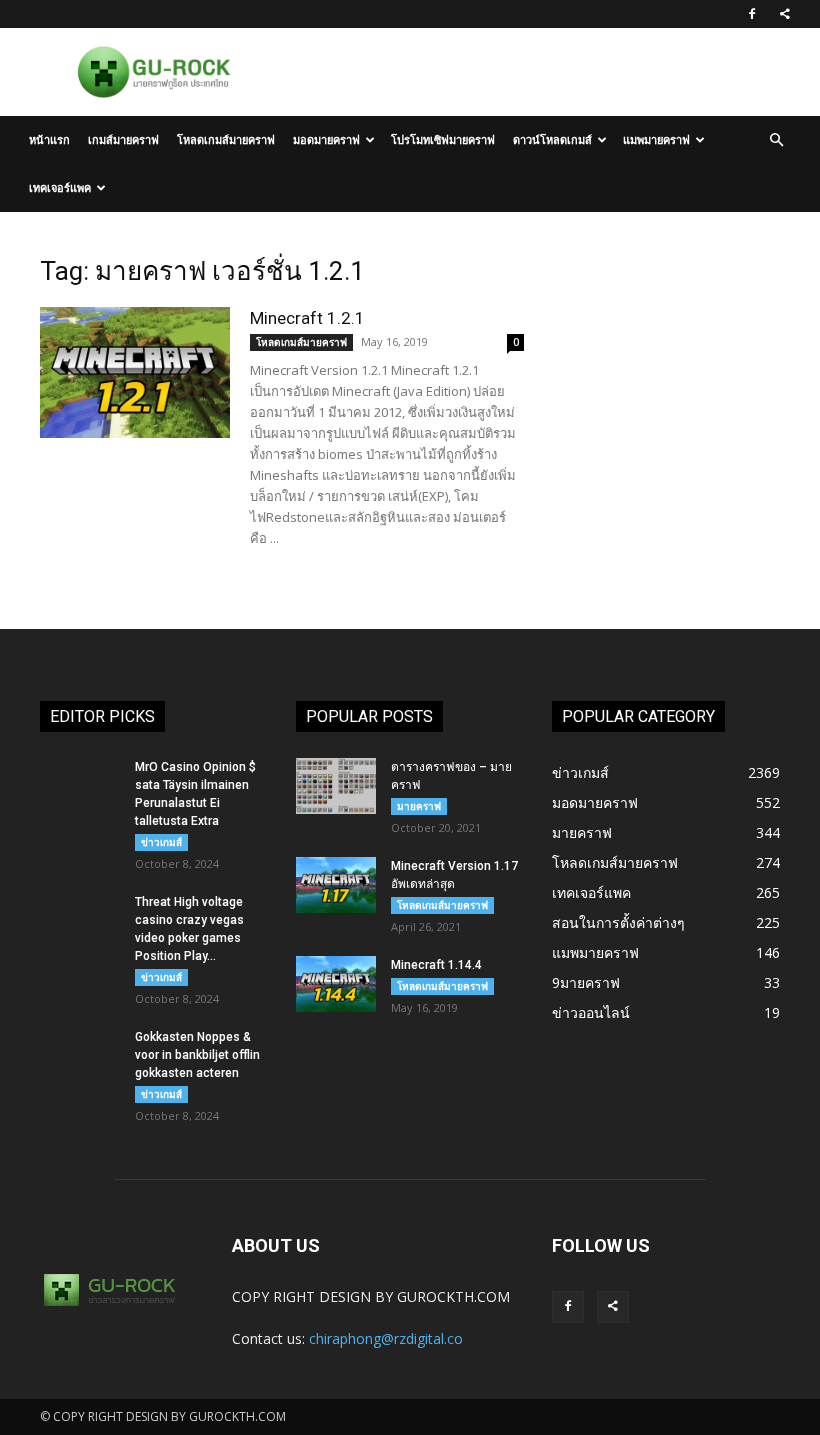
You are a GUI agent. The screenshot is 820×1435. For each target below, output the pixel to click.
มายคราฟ (419, 806)
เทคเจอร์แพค (60, 187)
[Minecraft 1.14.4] (336, 984)
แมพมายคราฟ (656, 139)
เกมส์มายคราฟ (123, 139)
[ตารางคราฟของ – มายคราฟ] (336, 786)
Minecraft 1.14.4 (436, 965)
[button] (776, 140)
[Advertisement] (666, 356)
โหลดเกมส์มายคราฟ (226, 139)
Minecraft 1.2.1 (307, 318)
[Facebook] (752, 14)
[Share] (785, 14)
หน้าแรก (49, 139)
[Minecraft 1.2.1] (135, 372)
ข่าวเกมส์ (161, 842)
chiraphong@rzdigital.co (386, 1338)
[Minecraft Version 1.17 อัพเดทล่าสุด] (336, 885)
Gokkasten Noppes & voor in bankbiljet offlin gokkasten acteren (197, 1055)
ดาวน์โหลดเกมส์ (552, 139)
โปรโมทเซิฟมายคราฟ (443, 139)
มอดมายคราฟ (326, 139)
